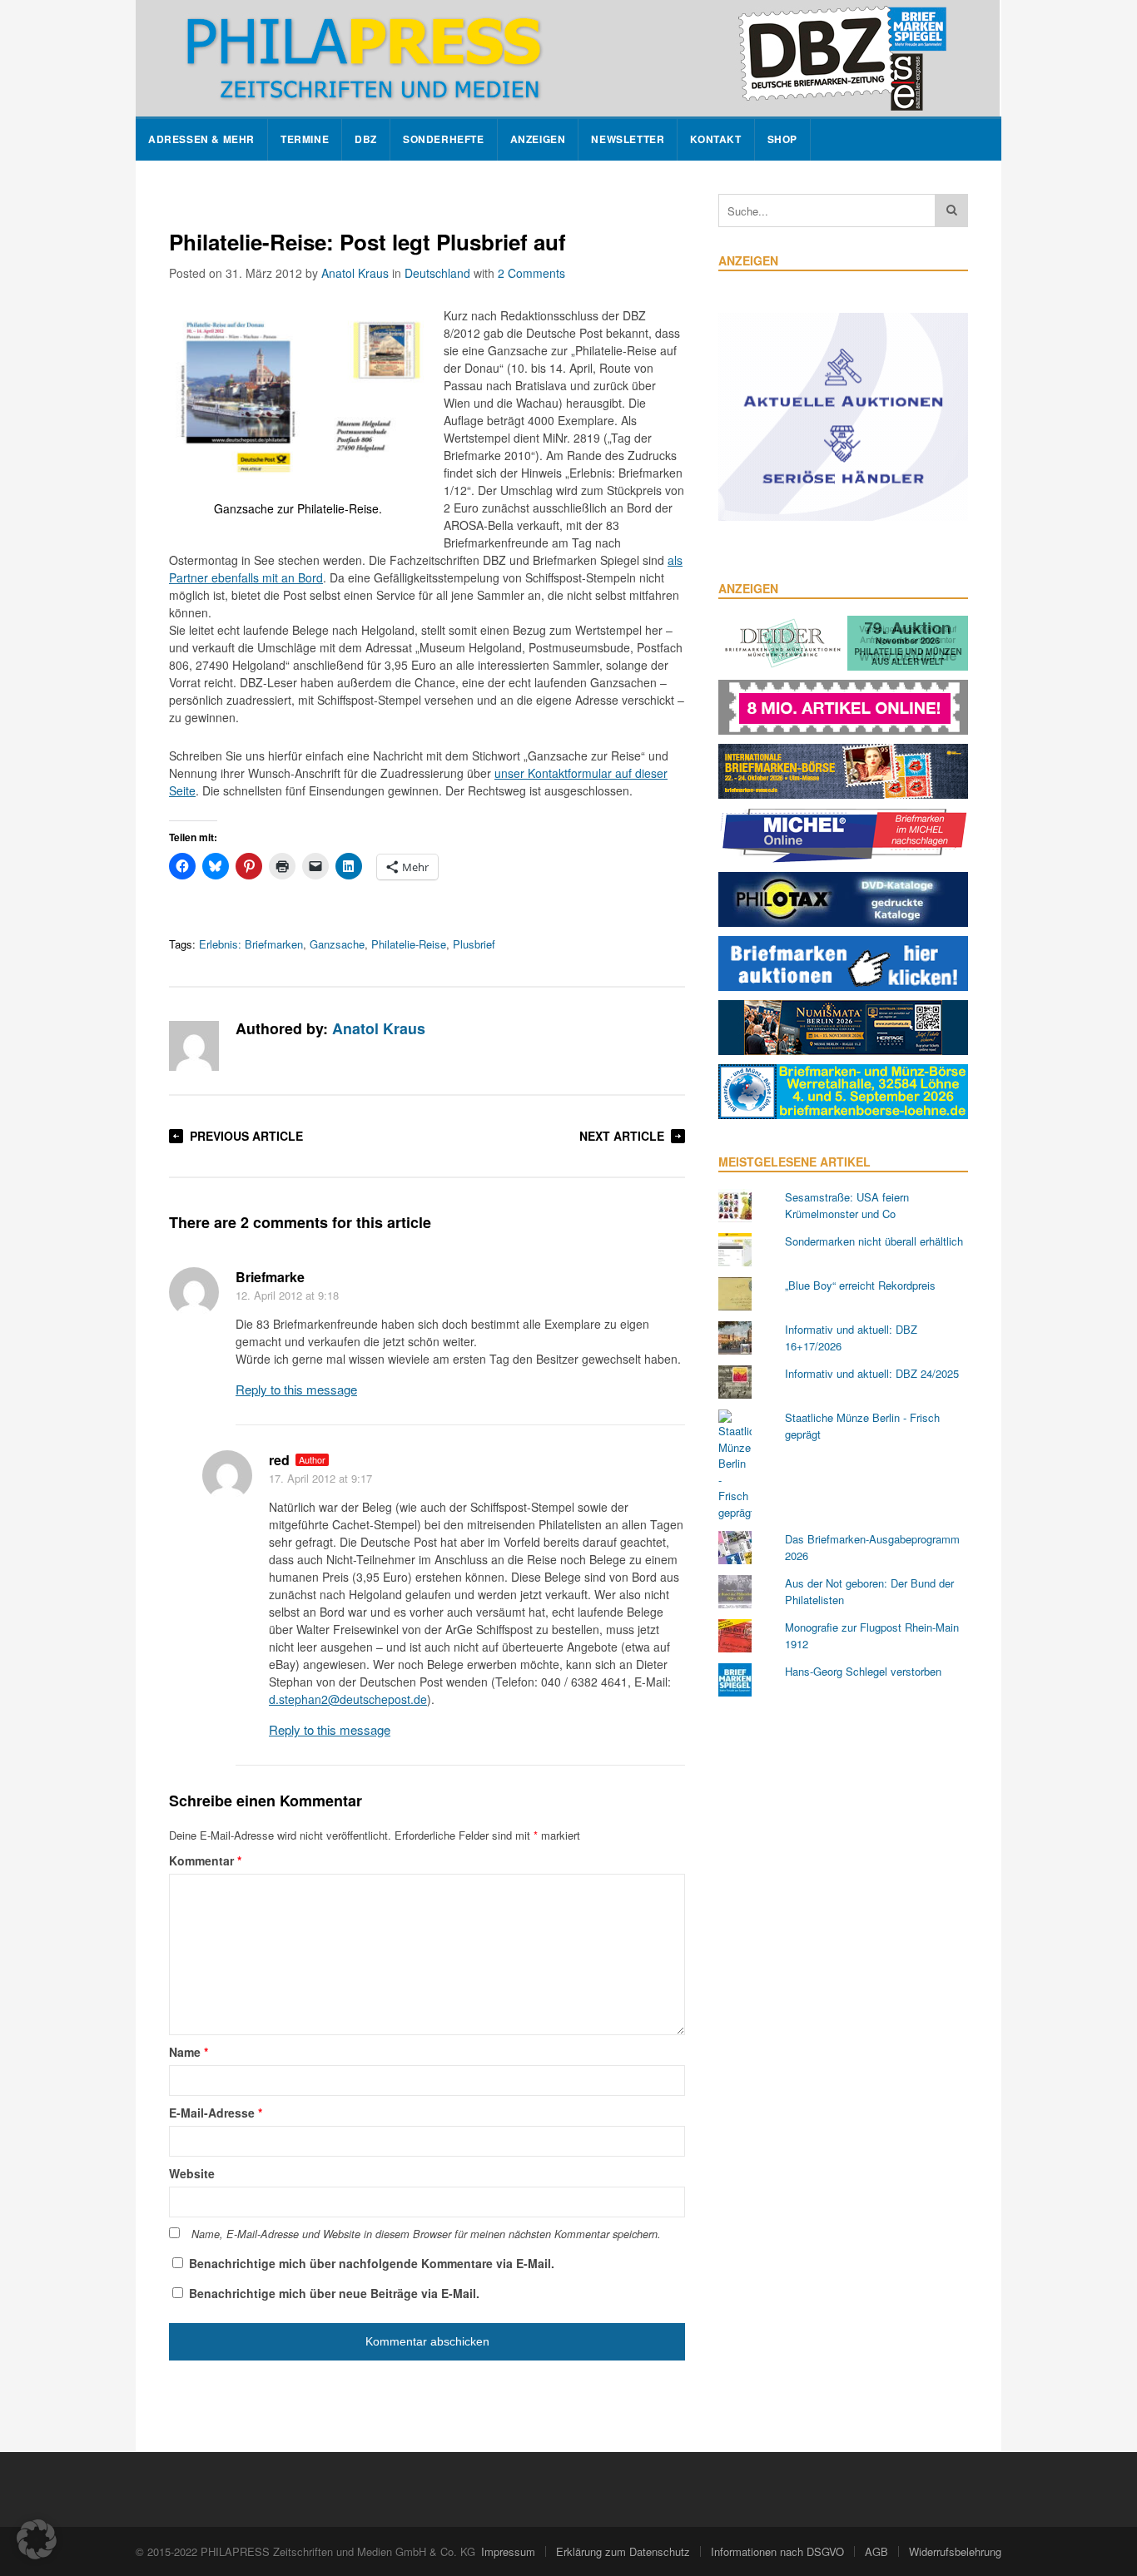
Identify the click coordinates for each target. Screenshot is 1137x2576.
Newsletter (628, 139)
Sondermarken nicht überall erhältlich (874, 1241)
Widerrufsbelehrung (955, 2551)
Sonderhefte (444, 139)
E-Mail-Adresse (216, 2113)
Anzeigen (538, 139)
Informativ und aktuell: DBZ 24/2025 (872, 1373)
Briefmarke (270, 1277)
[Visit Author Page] (194, 1046)
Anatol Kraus (355, 273)
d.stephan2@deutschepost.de (348, 1699)
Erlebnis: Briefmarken (251, 944)
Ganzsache (337, 944)
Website (192, 2173)
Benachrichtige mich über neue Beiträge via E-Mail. (334, 2293)
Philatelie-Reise (409, 944)
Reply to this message (296, 1389)
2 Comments (531, 273)
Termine (305, 139)
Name (189, 2052)
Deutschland (437, 273)
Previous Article (246, 1136)
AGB (876, 2551)
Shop (782, 139)
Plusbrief (474, 944)
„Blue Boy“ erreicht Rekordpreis (860, 1285)
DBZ (366, 139)
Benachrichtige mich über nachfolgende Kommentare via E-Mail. (372, 2263)
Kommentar (205, 1860)
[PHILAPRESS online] (568, 58)
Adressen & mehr (201, 139)
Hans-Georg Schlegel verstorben (863, 1671)
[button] (37, 2539)
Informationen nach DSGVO (777, 2551)
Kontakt (715, 139)
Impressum (508, 2551)
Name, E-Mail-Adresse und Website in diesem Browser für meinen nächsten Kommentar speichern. (426, 2234)
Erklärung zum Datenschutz (623, 2551)
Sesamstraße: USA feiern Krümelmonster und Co (847, 1205)
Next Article (622, 1136)
